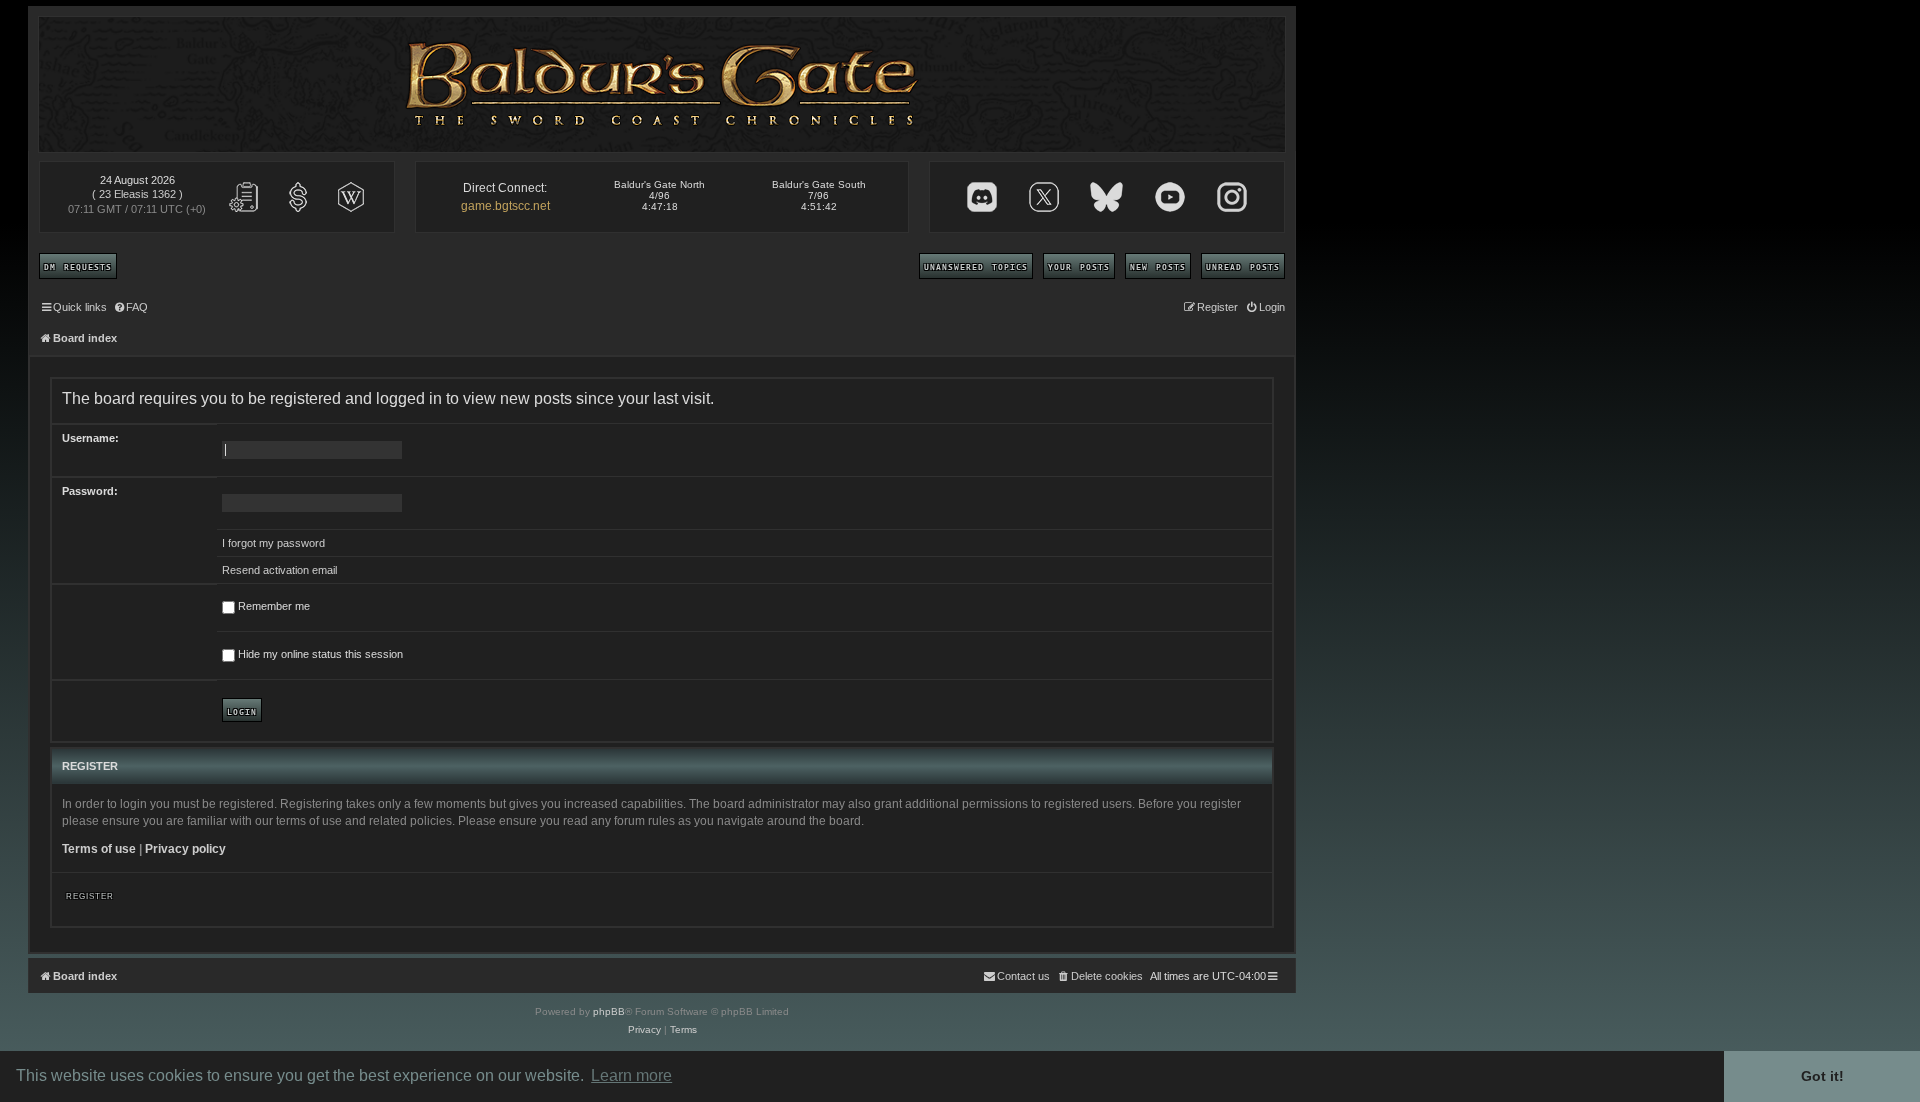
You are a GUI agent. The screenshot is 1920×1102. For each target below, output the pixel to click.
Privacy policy (185, 849)
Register (90, 895)
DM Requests (78, 266)
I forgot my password (273, 543)
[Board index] (662, 84)
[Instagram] (1232, 197)
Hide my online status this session (319, 654)
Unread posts (1243, 266)
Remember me (272, 606)
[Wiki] (351, 197)
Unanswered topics (976, 266)
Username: (90, 438)
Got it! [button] (1822, 1076)
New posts (1158, 266)
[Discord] (982, 197)
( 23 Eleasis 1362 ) (137, 194)
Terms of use (99, 849)
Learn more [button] (631, 1075)
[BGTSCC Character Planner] (244, 197)
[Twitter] (1044, 197)
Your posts (1079, 266)
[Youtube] (1170, 197)
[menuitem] (130, 307)
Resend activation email (279, 570)
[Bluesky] (1106, 197)
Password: (90, 491)
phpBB (609, 1011)
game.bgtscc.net (505, 206)
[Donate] (298, 197)
